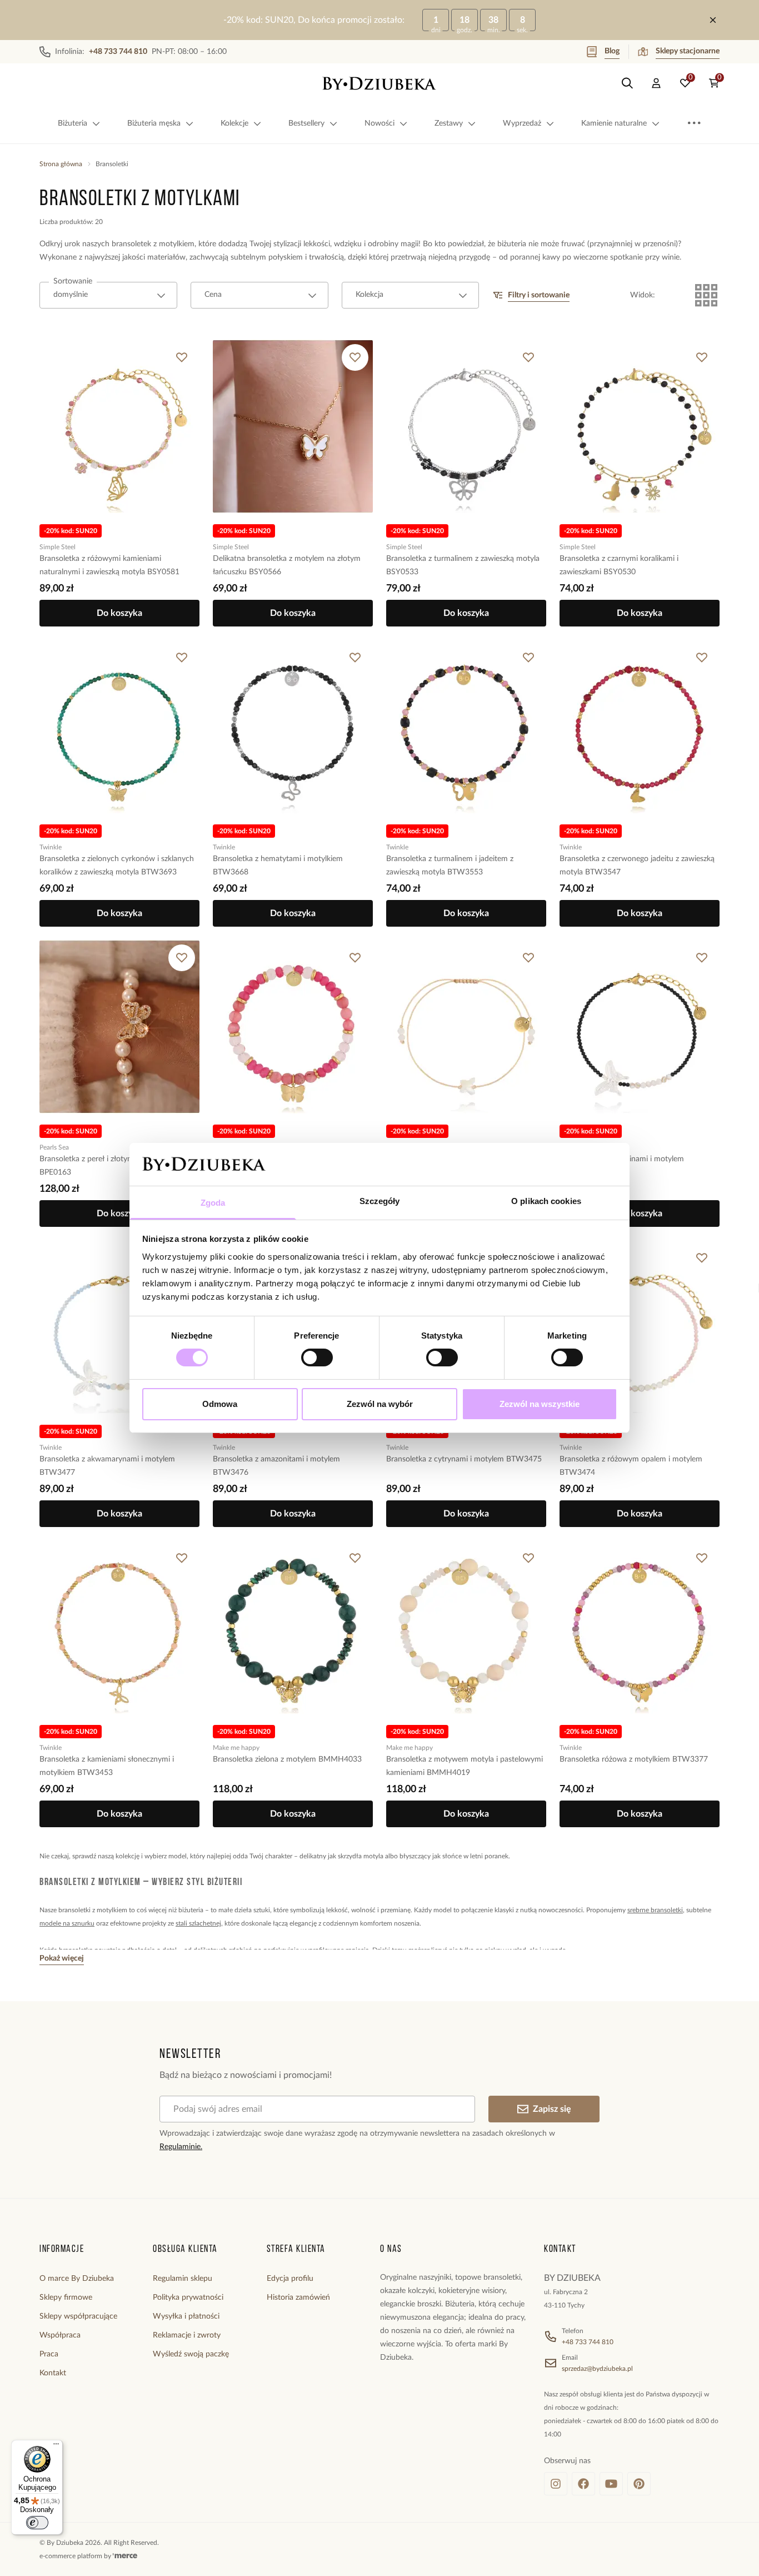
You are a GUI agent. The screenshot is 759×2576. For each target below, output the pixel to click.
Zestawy (449, 123)
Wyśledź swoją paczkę (191, 2354)
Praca (49, 2354)
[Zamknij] (713, 20)
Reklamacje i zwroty (187, 2335)
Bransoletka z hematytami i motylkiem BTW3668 (278, 866)
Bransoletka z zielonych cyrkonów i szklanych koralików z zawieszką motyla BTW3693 (117, 866)
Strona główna (61, 164)
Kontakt (53, 2373)
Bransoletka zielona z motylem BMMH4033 (287, 1759)
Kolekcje (234, 123)
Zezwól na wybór (380, 1404)
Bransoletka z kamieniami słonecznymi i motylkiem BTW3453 (107, 1766)
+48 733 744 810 (588, 2342)
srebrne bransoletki (655, 1910)
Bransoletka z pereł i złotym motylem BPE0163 (103, 1166)
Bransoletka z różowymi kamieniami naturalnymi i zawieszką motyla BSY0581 (109, 565)
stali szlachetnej (198, 1923)
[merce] (125, 2556)
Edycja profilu (290, 2279)
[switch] (317, 1357)
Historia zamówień (298, 2297)
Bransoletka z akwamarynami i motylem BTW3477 (107, 1466)
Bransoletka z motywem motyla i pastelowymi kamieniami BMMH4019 (465, 1766)
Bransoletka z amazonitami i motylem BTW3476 (276, 1466)
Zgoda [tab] (213, 1203)
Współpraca (60, 2335)
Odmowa (220, 1404)
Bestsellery (306, 123)
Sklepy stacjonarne (688, 51)
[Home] (379, 83)
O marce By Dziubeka (77, 2279)
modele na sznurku (67, 1923)
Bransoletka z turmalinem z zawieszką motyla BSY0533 (463, 565)
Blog (612, 51)
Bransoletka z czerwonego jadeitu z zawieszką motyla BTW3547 (637, 866)
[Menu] (56, 2446)
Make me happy (236, 1748)
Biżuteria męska (154, 123)
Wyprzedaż (522, 123)
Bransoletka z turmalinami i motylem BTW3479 (622, 1166)
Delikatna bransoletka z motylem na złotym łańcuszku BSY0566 (287, 565)
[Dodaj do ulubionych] (182, 357)
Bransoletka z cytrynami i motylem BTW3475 (464, 1459)
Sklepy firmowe (66, 2297)
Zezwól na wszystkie (540, 1404)
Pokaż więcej (62, 1958)
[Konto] (656, 83)
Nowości (379, 123)
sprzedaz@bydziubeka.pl (597, 2369)
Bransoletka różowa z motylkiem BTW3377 (634, 1759)
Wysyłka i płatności (186, 2316)
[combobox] (108, 295)
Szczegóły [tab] (380, 1201)
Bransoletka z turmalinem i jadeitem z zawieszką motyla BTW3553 (450, 866)
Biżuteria (73, 123)
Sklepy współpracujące (78, 2316)
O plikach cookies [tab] (546, 1201)
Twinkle (51, 847)
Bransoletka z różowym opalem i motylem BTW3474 (631, 1466)
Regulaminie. (181, 2147)
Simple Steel (58, 547)
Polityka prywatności (188, 2297)
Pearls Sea (54, 1147)
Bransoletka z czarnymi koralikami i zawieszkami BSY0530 (619, 565)
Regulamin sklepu (183, 2279)
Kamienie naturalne (614, 123)
